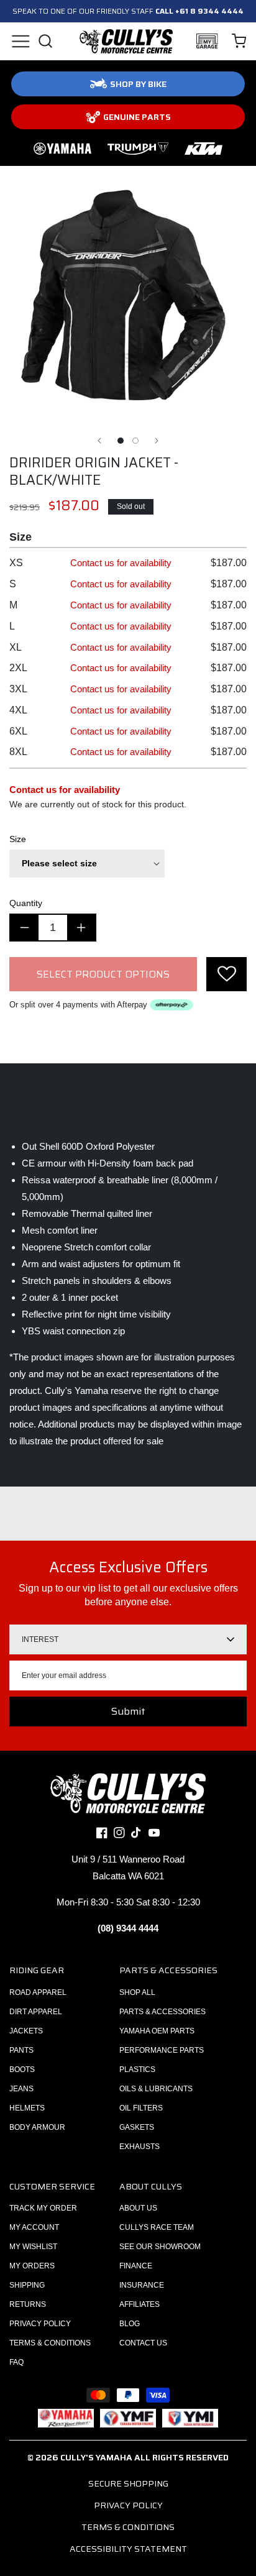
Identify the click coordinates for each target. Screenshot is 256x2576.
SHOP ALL (137, 1992)
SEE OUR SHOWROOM (160, 2247)
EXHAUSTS (139, 2147)
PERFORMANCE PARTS (162, 2050)
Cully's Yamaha (96, 2457)
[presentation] (226, 974)
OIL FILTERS (141, 2108)
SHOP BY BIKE (138, 84)
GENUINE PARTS (137, 117)
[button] (20, 41)
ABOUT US (138, 2208)
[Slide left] (99, 441)
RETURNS (28, 2304)
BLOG (130, 2324)
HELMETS (27, 2108)
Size (18, 839)
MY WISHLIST (33, 2247)
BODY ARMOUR (37, 2127)
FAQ (16, 2362)
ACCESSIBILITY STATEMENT (128, 2549)
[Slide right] (157, 441)
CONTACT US (143, 2343)
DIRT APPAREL (36, 2012)
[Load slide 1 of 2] (121, 441)
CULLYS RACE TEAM (157, 2227)
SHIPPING (27, 2285)
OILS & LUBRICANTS (156, 2089)
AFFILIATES (139, 2304)
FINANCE (136, 2266)
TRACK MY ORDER (43, 2208)
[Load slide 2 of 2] (135, 441)
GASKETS (137, 2127)
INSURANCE (142, 2285)
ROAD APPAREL (38, 1992)
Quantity (26, 903)
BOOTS (22, 2070)
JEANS (21, 2089)
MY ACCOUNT (34, 2227)
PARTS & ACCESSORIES (162, 2012)
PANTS (21, 2050)
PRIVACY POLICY (40, 2324)
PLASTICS (137, 2070)
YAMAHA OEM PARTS (157, 2031)
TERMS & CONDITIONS (50, 2343)
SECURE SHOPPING (128, 2483)
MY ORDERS (32, 2266)
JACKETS (26, 2031)
